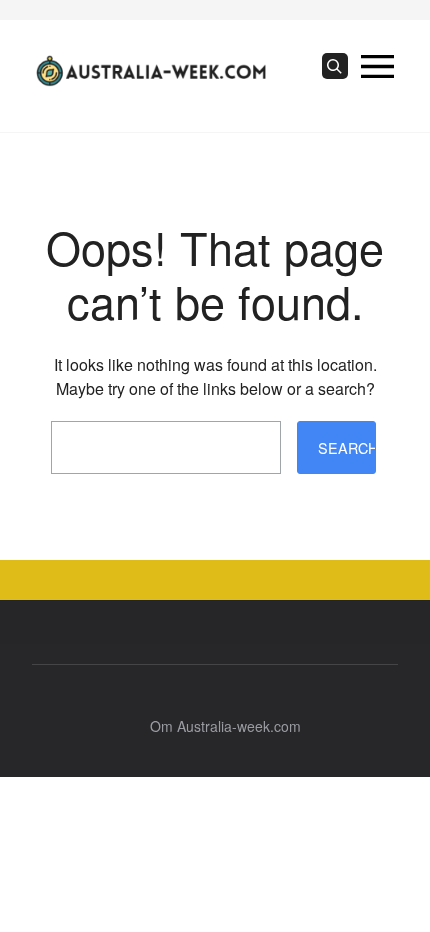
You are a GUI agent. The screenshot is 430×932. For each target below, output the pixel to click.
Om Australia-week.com (225, 726)
